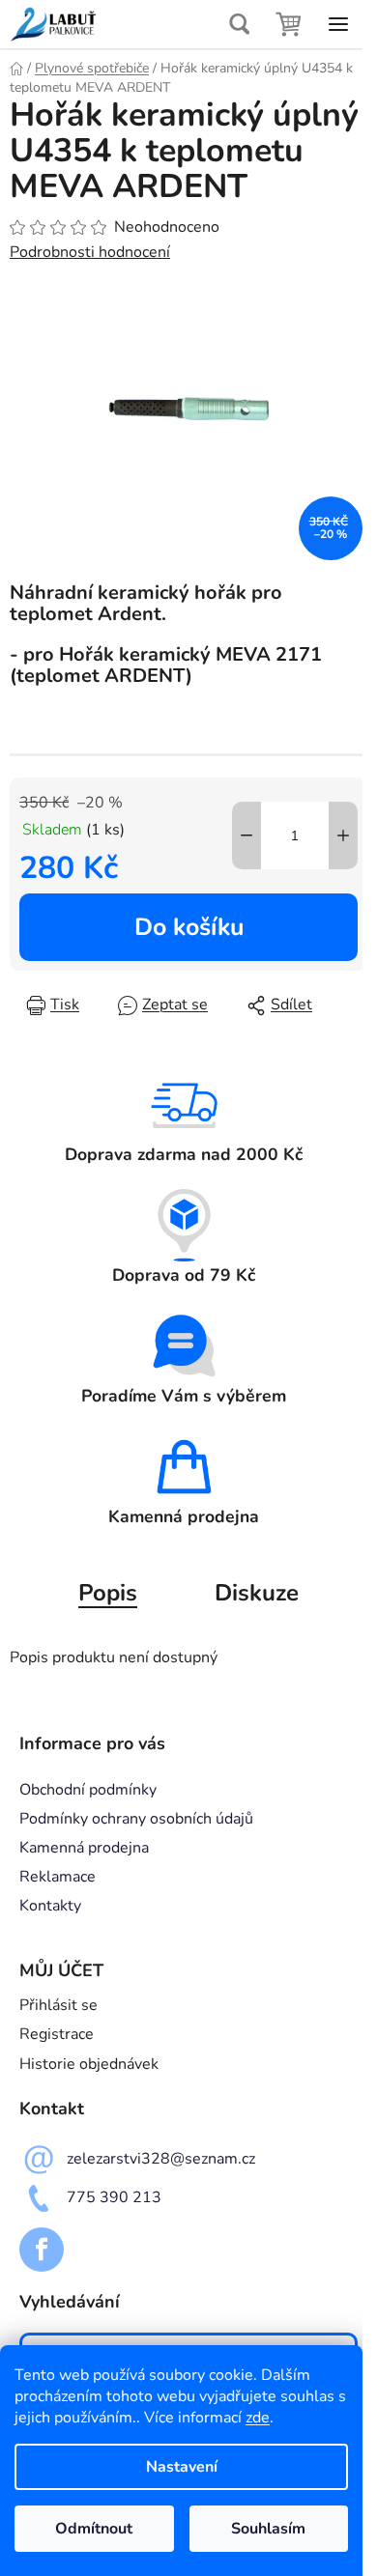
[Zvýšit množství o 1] (343, 835)
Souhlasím (268, 2529)
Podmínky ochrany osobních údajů (136, 1819)
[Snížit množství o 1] (246, 835)
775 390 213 (114, 2196)
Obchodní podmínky (88, 1790)
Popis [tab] (108, 1593)
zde (258, 2418)
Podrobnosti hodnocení (90, 252)
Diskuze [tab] (257, 1593)
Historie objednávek (89, 2064)
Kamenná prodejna (84, 1848)
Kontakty (50, 1906)
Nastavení (182, 2467)
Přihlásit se (58, 2005)
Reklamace (58, 1877)
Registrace (57, 2034)
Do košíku (189, 927)
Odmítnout (94, 2529)
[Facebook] (42, 2250)
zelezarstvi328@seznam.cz (161, 2158)
